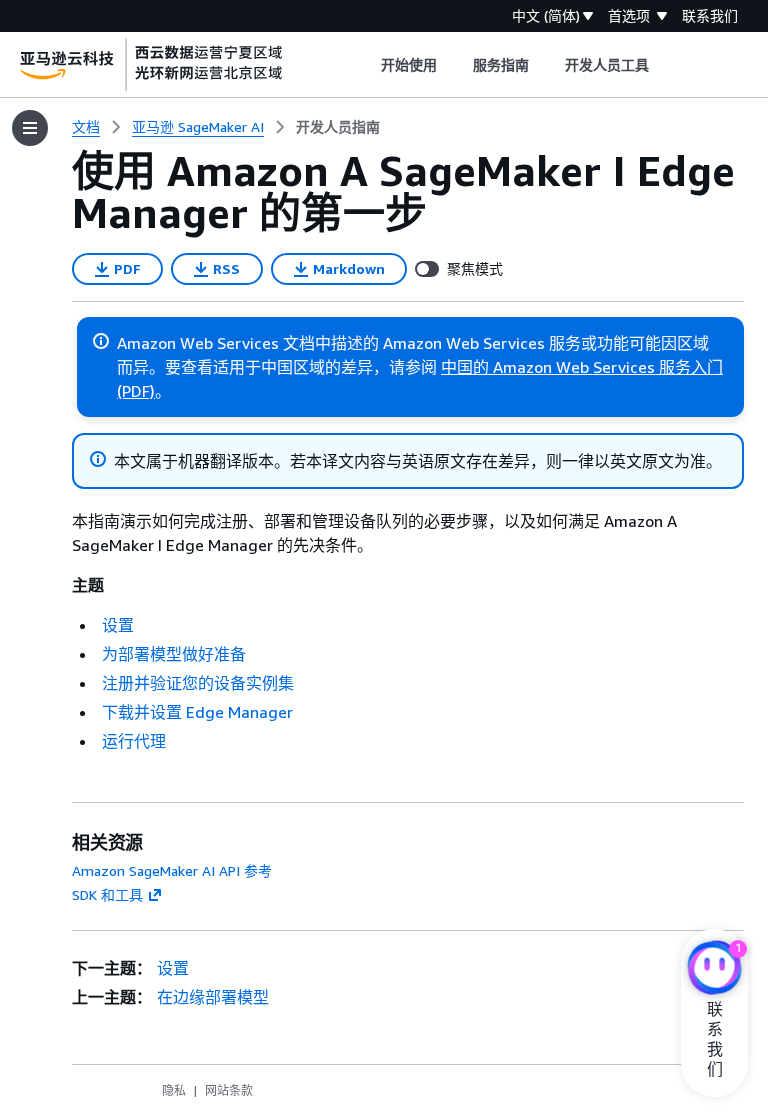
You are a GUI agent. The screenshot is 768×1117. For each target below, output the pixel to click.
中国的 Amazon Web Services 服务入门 (582, 367)
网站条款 (229, 1090)
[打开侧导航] (30, 128)
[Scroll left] (365, 65)
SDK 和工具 (107, 894)
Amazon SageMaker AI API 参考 (172, 870)
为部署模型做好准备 (174, 654)
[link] (338, 127)
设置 (118, 625)
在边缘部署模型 (213, 997)
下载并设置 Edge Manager (197, 712)
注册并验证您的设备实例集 (198, 683)
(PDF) (136, 391)
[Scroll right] (664, 65)
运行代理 (134, 741)
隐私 (174, 1090)
